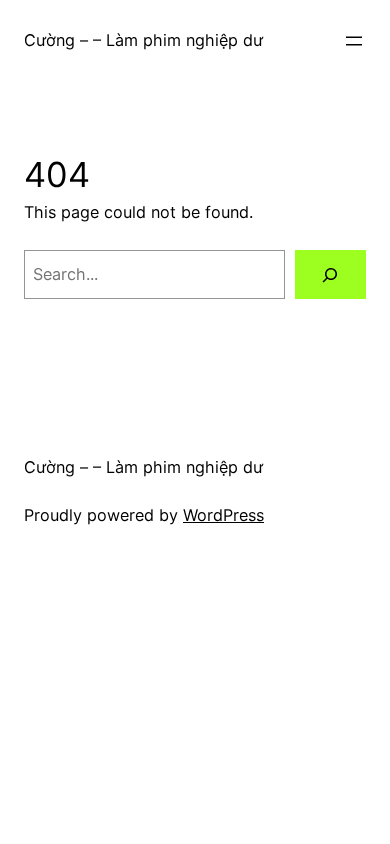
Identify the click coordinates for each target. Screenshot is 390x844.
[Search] (330, 275)
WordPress (223, 515)
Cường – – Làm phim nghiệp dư (143, 40)
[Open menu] (354, 41)
